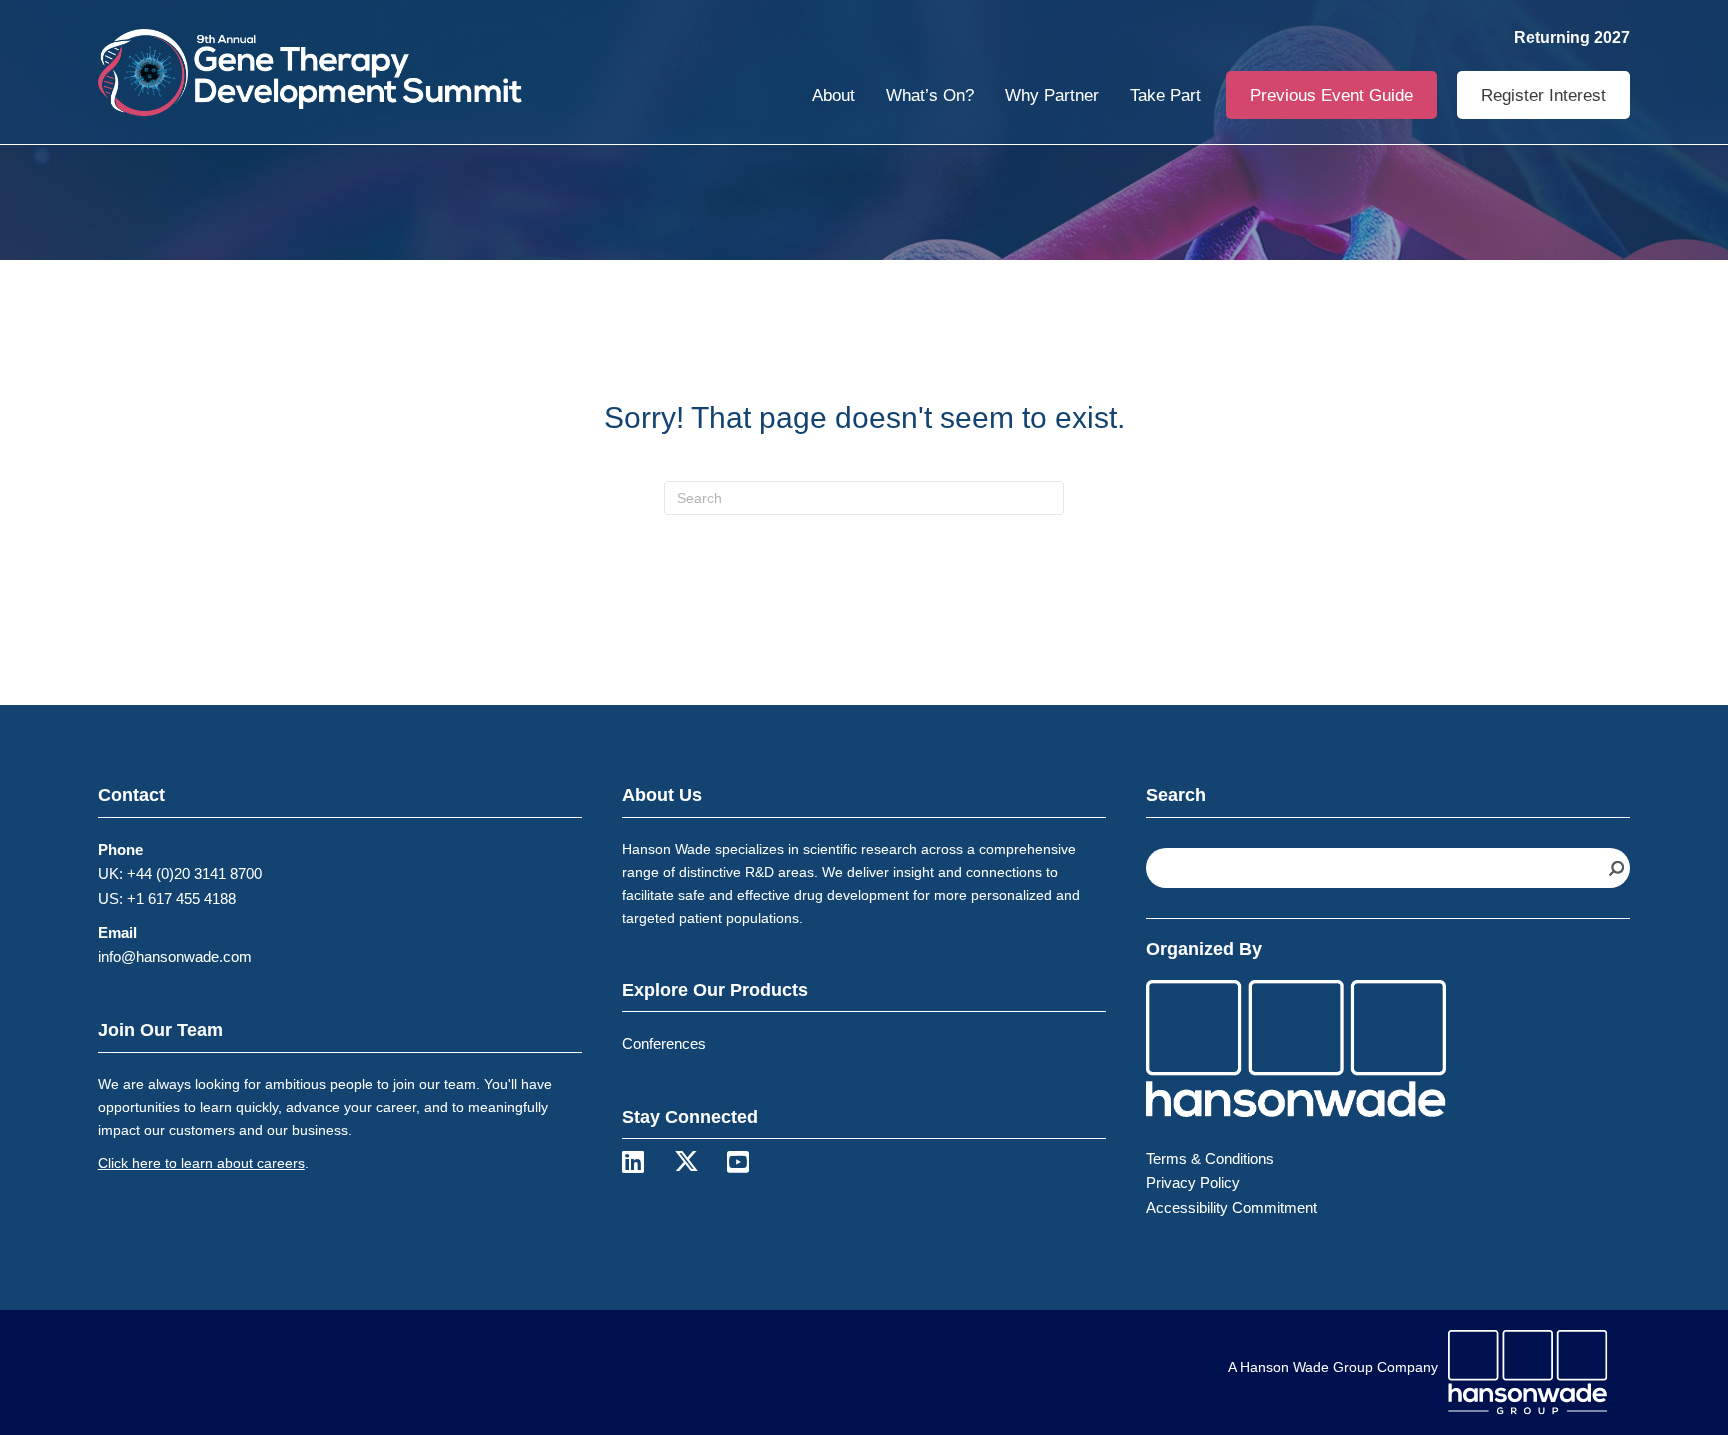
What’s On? (930, 95)
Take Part (1165, 95)
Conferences (664, 1043)
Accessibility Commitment (1231, 1207)
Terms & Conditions (1210, 1158)
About (833, 95)
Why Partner (1052, 95)
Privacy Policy (1193, 1182)
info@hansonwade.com (175, 956)
